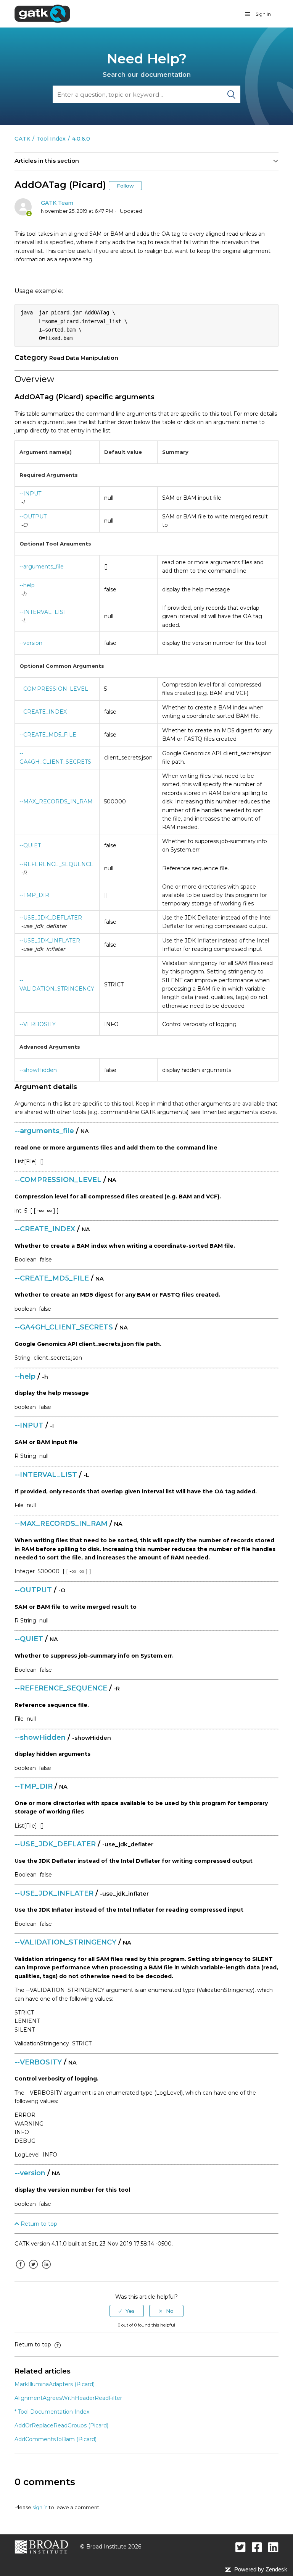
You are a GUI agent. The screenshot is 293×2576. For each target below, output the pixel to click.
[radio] (127, 2311)
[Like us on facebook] (257, 2547)
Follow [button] (125, 186)
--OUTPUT (33, 516)
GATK (22, 139)
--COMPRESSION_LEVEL (54, 689)
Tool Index (51, 139)
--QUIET (30, 845)
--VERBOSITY (38, 1024)
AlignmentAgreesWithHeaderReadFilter (68, 2398)
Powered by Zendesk (261, 2569)
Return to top (38, 2224)
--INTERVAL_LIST (43, 612)
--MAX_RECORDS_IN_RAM (56, 801)
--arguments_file (42, 567)
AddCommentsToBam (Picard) (56, 2439)
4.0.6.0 (81, 139)
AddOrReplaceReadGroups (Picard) (61, 2425)
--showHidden (38, 1070)
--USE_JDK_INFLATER (50, 941)
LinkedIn (46, 2270)
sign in (40, 2507)
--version (31, 643)
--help (27, 585)
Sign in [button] (263, 14)
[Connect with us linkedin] (273, 2547)
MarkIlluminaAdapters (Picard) (55, 2384)
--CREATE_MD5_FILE (48, 735)
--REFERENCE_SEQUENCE (56, 864)
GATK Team (57, 203)
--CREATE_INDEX (43, 712)
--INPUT (30, 494)
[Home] (42, 13)
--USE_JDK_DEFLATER (51, 918)
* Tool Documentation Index (52, 2412)
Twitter (33, 2270)
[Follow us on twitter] (241, 2547)
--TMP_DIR (34, 895)
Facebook (20, 2270)
